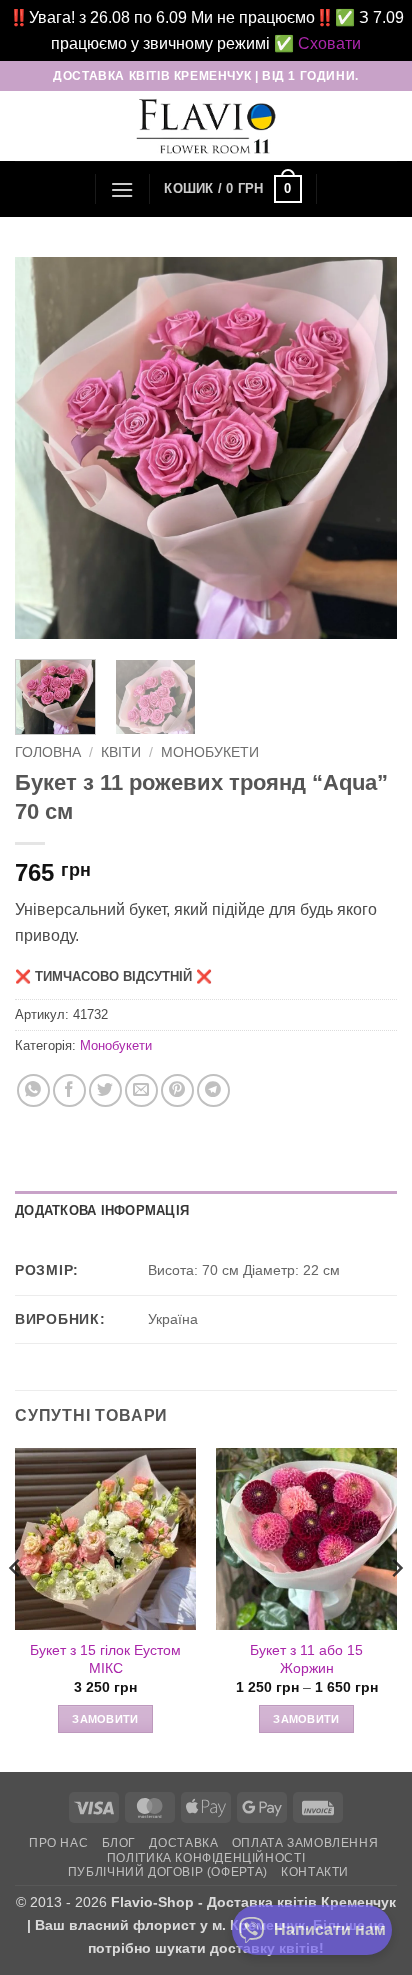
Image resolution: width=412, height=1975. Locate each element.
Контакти (315, 1872)
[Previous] (48, 448)
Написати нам (330, 1929)
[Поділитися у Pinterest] (177, 1090)
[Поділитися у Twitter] (105, 1090)
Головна (48, 752)
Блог (119, 1843)
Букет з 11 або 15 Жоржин (306, 1659)
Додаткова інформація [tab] (102, 1210)
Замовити (105, 1719)
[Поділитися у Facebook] (69, 1090)
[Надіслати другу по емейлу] (141, 1090)
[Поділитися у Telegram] (213, 1090)
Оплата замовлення (305, 1843)
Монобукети (210, 752)
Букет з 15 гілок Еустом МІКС (105, 1659)
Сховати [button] (329, 43)
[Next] (364, 448)
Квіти (121, 752)
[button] (122, 189)
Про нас (58, 1843)
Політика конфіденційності (206, 1858)
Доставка (183, 1843)
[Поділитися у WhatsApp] (33, 1090)
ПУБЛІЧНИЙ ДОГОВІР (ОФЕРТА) (168, 1872)
